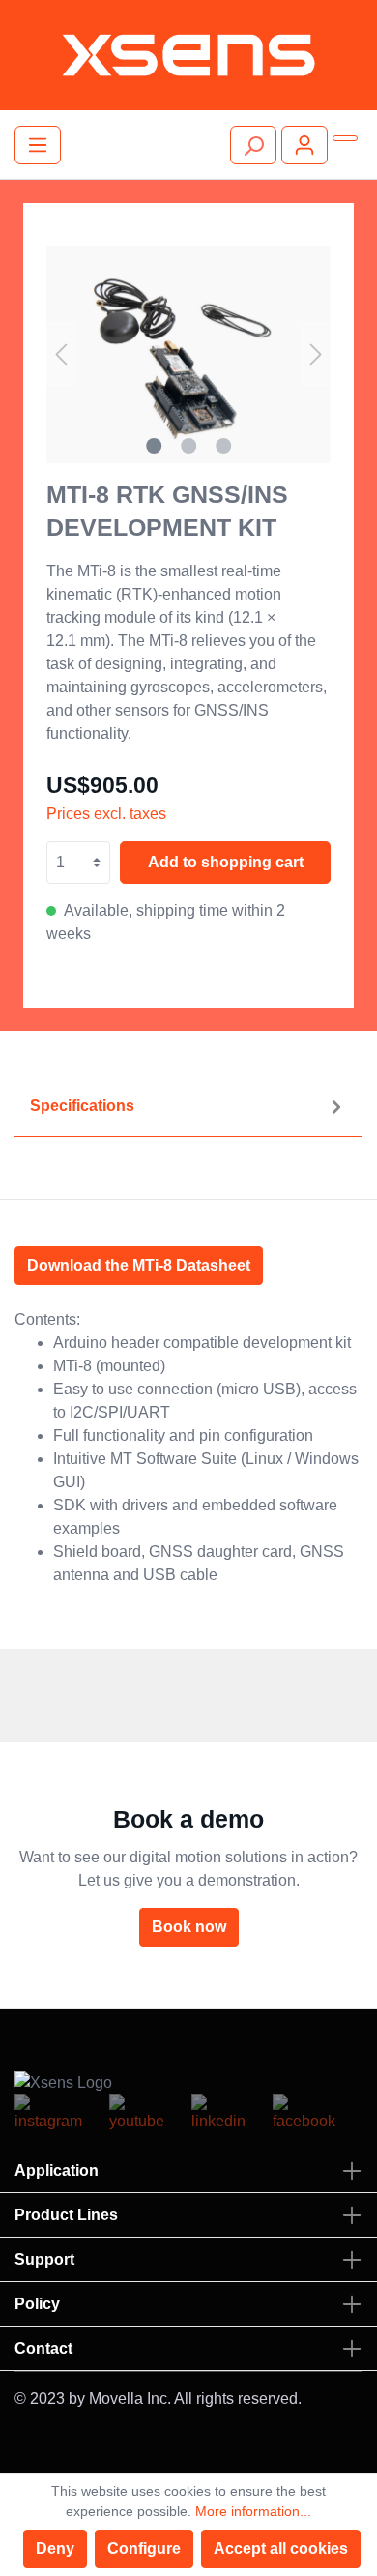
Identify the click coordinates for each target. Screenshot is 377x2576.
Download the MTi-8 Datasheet (139, 1265)
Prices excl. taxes (106, 814)
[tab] (188, 1107)
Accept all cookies (281, 2548)
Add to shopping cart (226, 862)
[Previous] (61, 354)
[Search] (253, 145)
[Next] (316, 354)
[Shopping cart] (345, 138)
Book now (189, 1927)
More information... (253, 2511)
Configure (144, 2548)
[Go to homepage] (188, 55)
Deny (55, 2548)
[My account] (304, 145)
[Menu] (38, 145)
